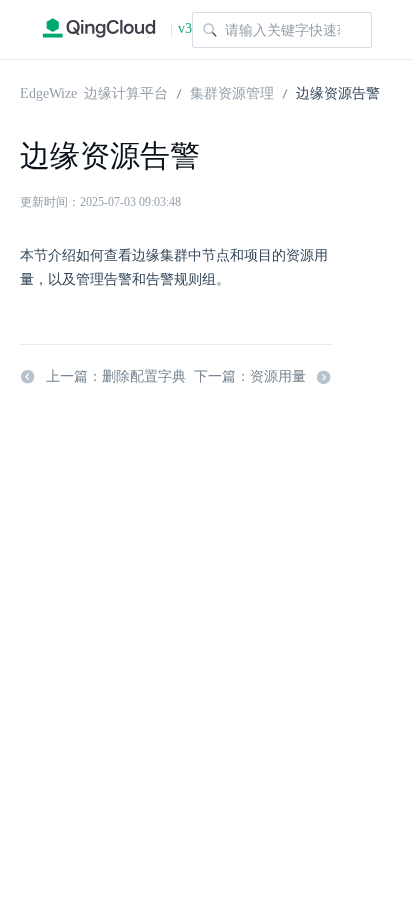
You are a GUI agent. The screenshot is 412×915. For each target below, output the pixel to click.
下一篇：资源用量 (250, 376)
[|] (99, 29)
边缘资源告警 (338, 92)
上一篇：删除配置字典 (116, 376)
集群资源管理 (232, 92)
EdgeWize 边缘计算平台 (94, 92)
